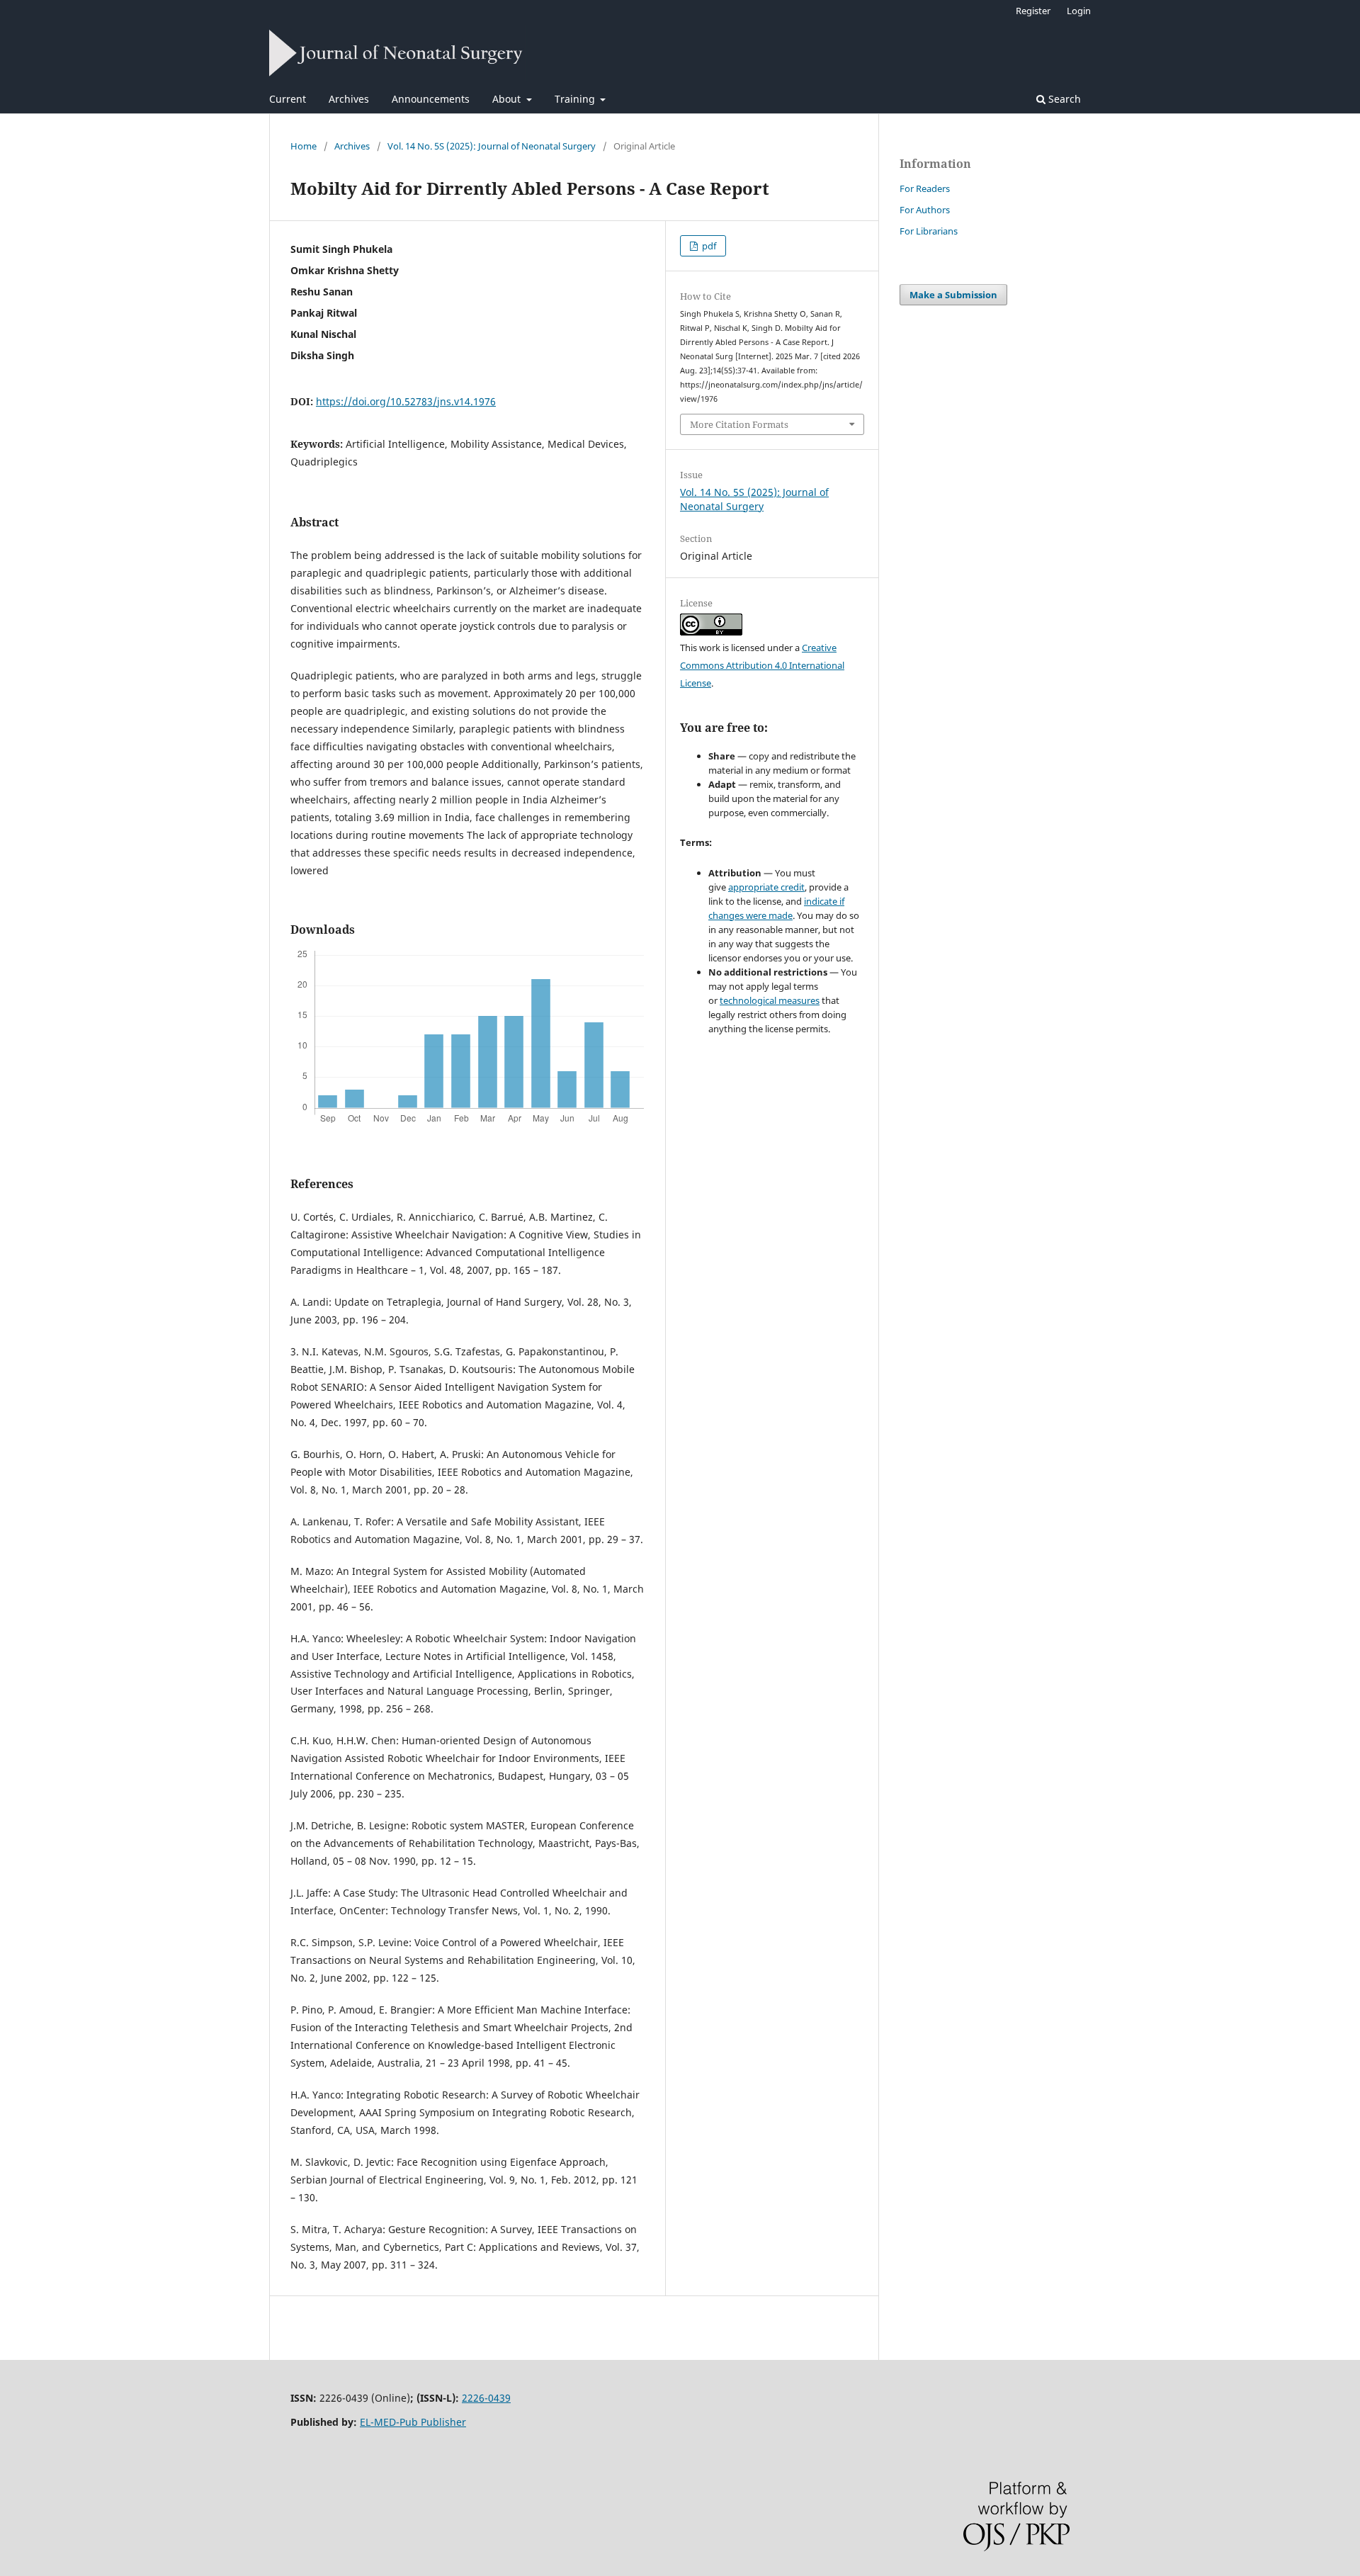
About (508, 99)
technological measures (770, 1000)
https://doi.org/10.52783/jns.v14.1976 (406, 401)
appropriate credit (766, 887)
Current (288, 99)
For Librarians (929, 231)
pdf (708, 246)
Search (1063, 99)
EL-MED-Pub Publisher (413, 2422)
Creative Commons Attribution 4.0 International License (762, 665)
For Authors (925, 210)
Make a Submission (953, 295)
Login (1079, 11)
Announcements (431, 99)
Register (1033, 11)
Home (304, 146)
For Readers (925, 188)
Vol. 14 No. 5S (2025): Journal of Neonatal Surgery (492, 146)
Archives (349, 99)
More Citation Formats (739, 424)
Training (576, 99)
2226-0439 (486, 2398)
